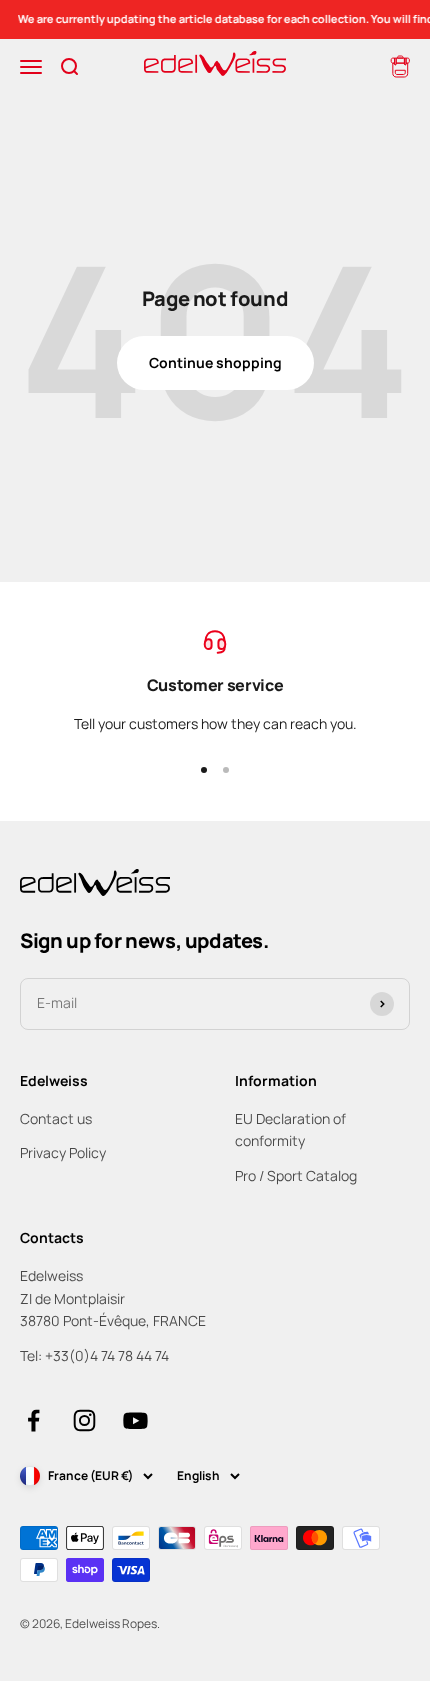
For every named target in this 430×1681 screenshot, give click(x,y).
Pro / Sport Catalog (296, 1175)
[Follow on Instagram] (84, 1420)
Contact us (56, 1118)
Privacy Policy (63, 1152)
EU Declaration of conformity (290, 1129)
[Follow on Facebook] (33, 1420)
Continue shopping (215, 362)
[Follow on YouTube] (135, 1420)
